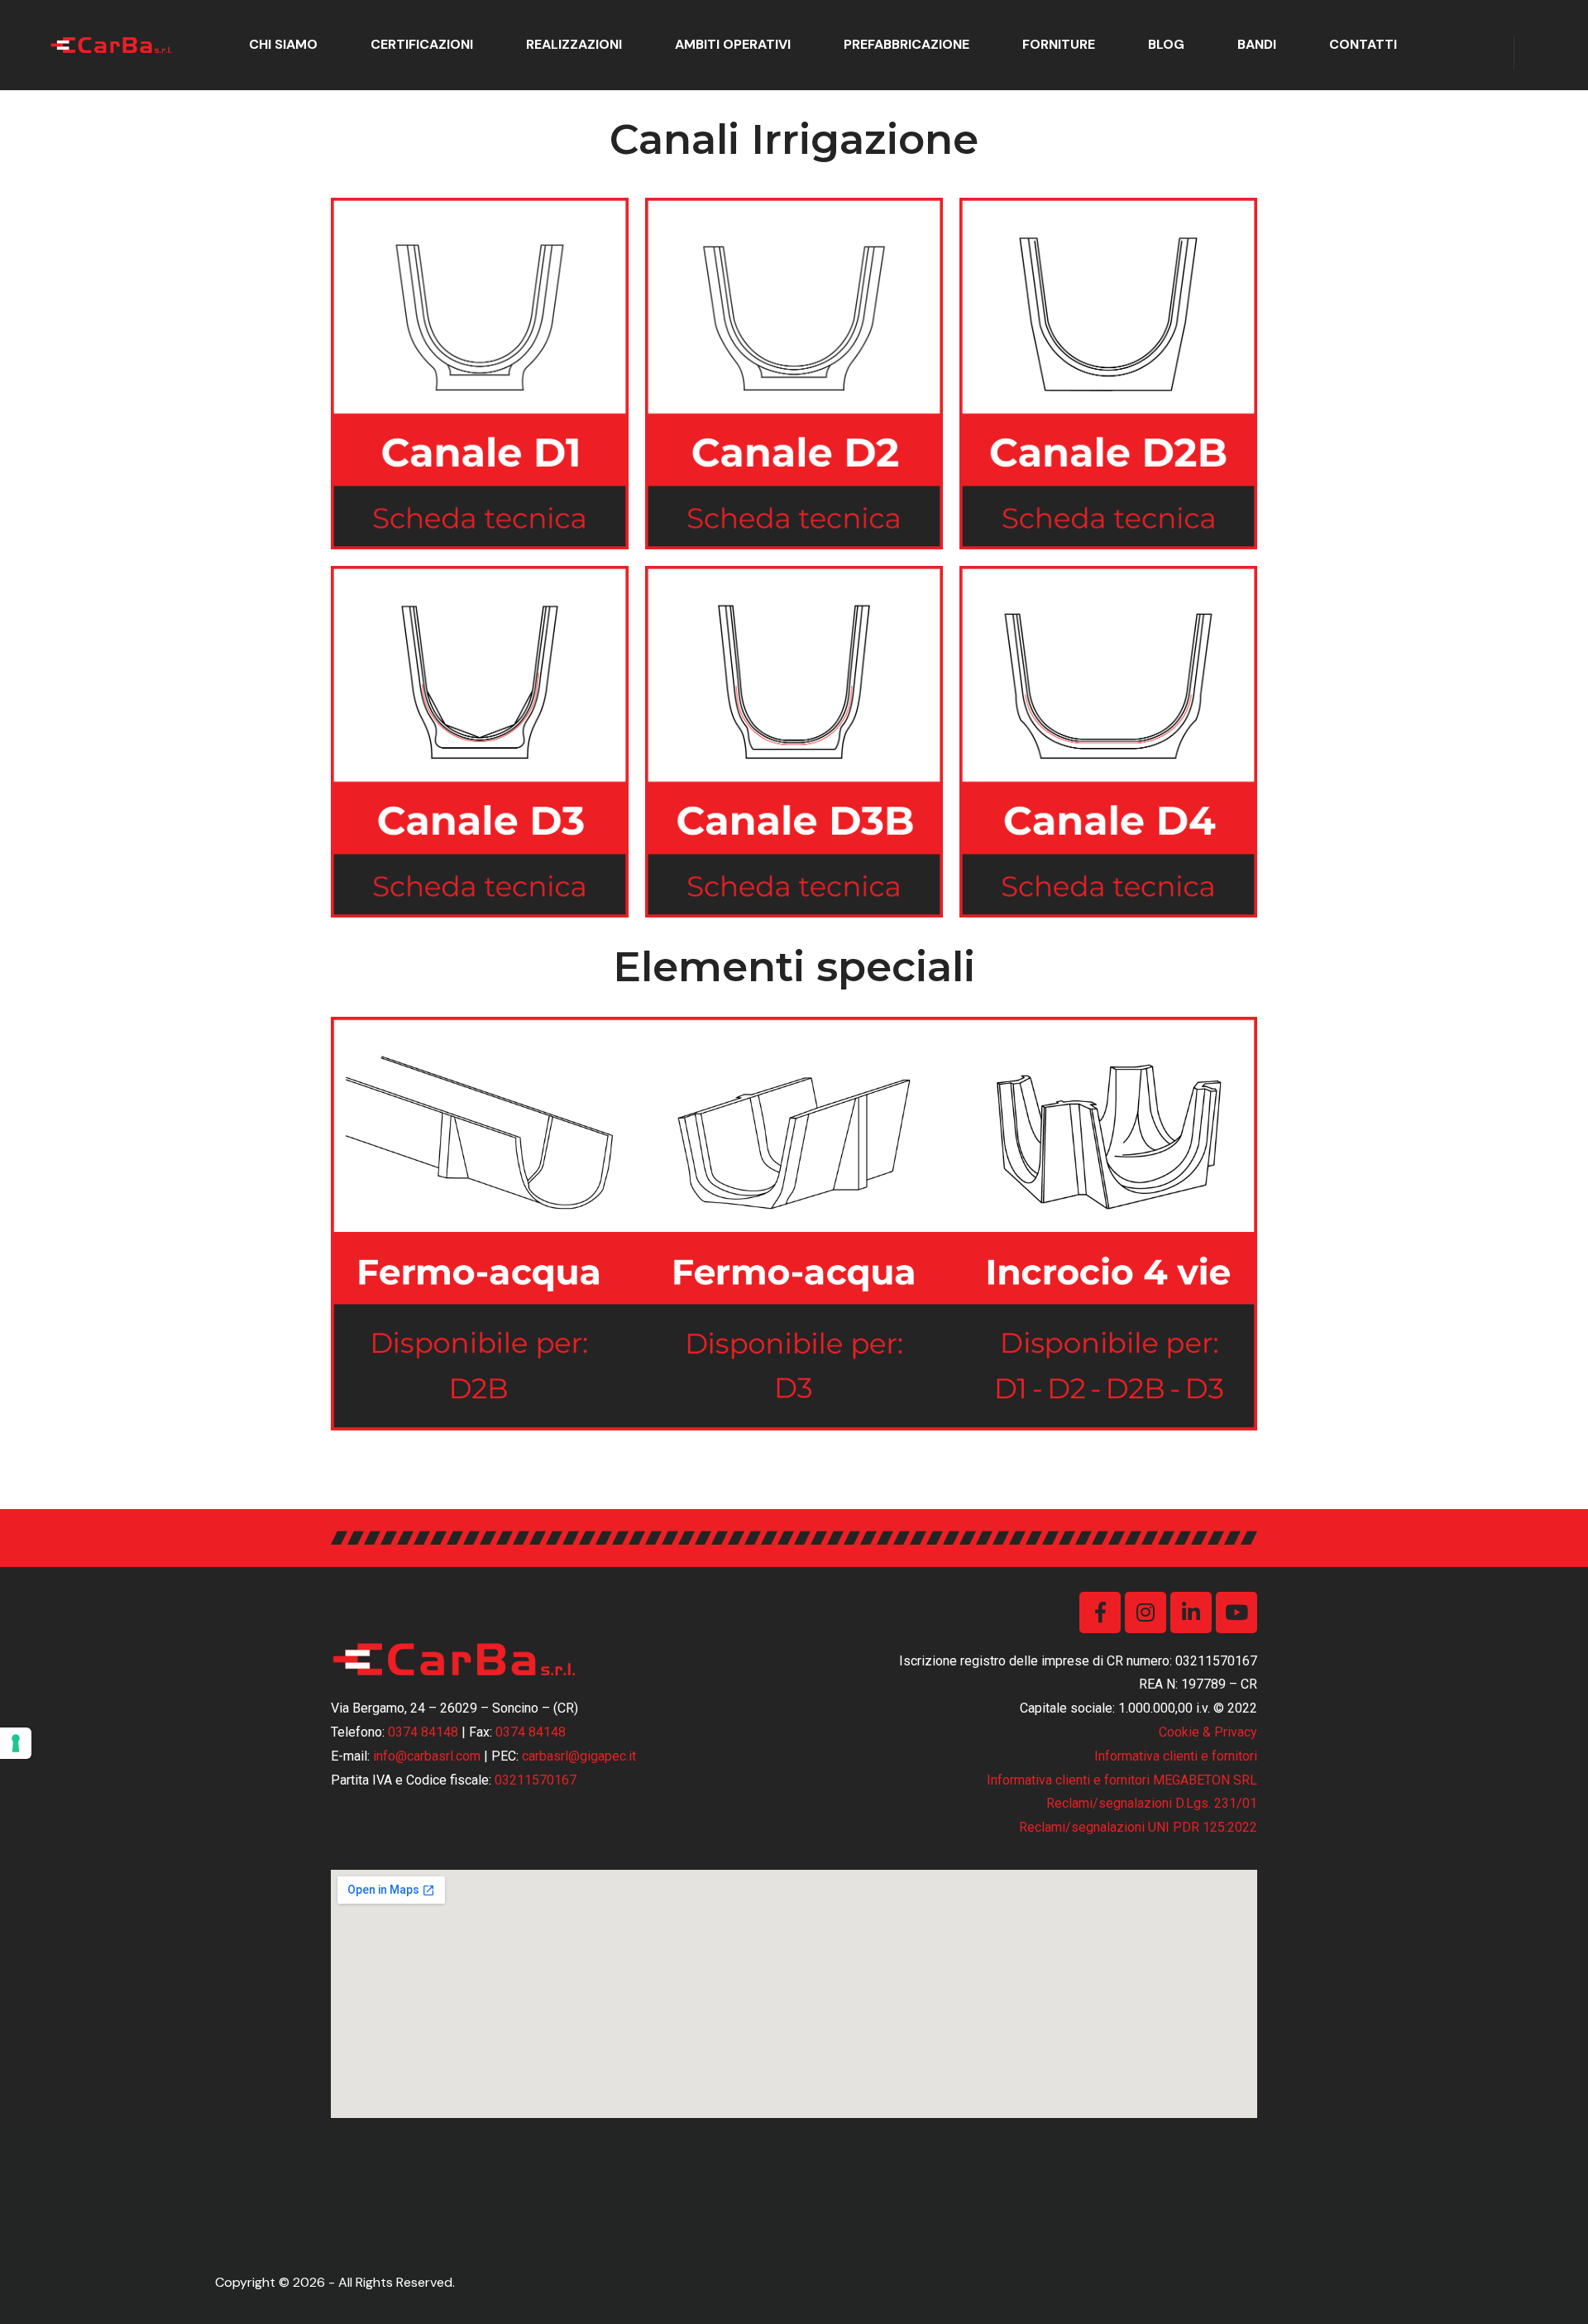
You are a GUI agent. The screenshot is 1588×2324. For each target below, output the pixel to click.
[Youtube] (1236, 1612)
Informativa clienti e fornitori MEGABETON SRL (1122, 1780)
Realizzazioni (574, 44)
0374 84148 (423, 1732)
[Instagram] (1146, 1612)
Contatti (1363, 44)
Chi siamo (283, 44)
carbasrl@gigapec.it (579, 1756)
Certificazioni (422, 44)
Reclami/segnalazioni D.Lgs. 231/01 (1152, 1803)
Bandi (1257, 44)
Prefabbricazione (906, 44)
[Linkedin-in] (1191, 1612)
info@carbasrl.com (427, 1756)
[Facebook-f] (1100, 1612)
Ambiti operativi (733, 44)
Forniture (1059, 44)
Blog (1166, 44)
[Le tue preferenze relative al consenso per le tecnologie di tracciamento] (16, 1743)
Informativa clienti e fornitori (1176, 1756)
